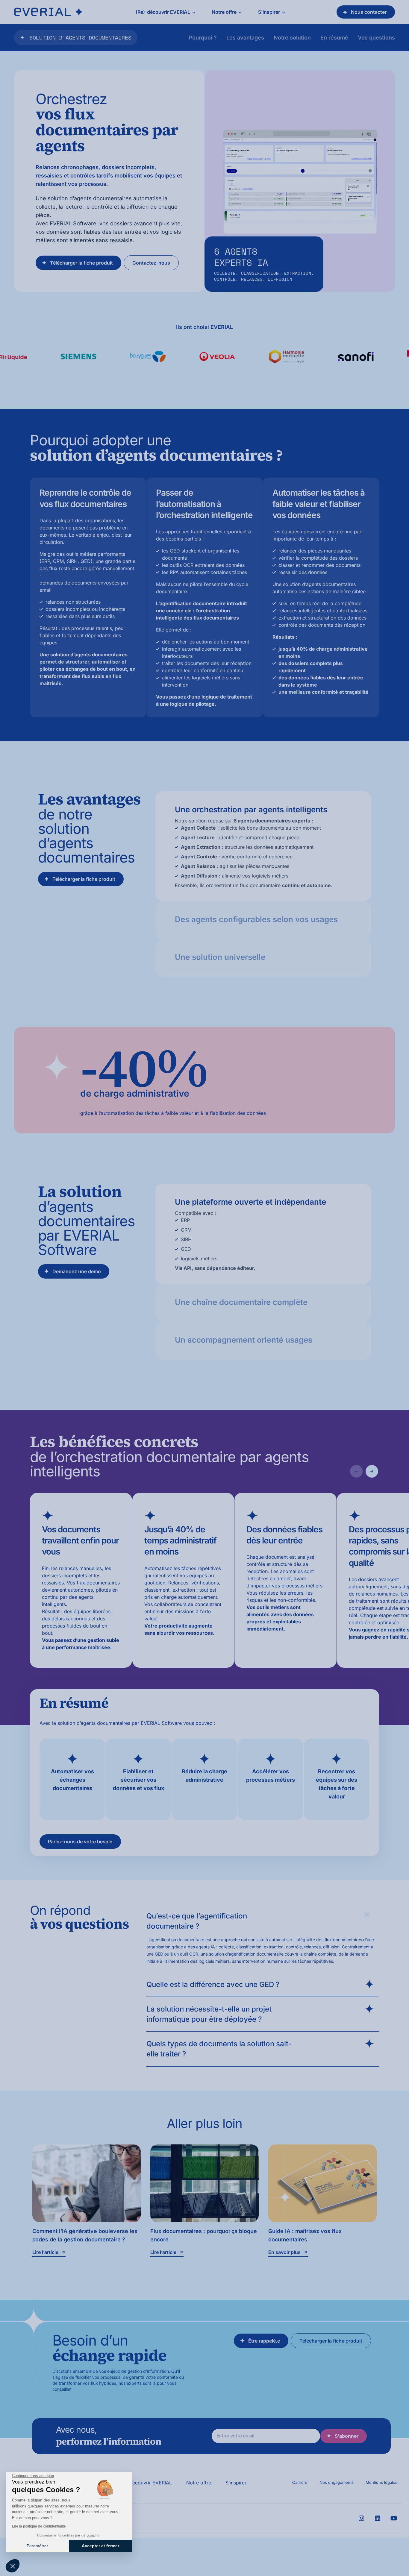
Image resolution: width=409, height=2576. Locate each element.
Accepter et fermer (100, 2546)
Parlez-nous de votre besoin (80, 1842)
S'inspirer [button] (269, 12)
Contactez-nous (151, 263)
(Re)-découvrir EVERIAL (145, 2483)
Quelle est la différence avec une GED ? (213, 1984)
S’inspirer (236, 2483)
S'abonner (347, 2436)
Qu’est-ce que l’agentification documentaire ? (197, 1921)
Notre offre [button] (224, 12)
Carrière (300, 2482)
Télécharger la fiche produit (81, 263)
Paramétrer (37, 2546)
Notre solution (292, 38)
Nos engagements (337, 2482)
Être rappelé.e (264, 2341)
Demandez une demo (77, 1271)
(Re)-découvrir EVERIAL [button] (163, 12)
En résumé (334, 38)
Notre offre (199, 2483)
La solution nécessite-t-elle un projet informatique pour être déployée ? (209, 2014)
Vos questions (376, 38)
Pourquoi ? (203, 38)
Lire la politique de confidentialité (39, 2526)
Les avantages (245, 38)
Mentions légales (381, 2482)
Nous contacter (369, 12)
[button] (13, 2566)
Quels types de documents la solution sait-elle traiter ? (219, 2049)
